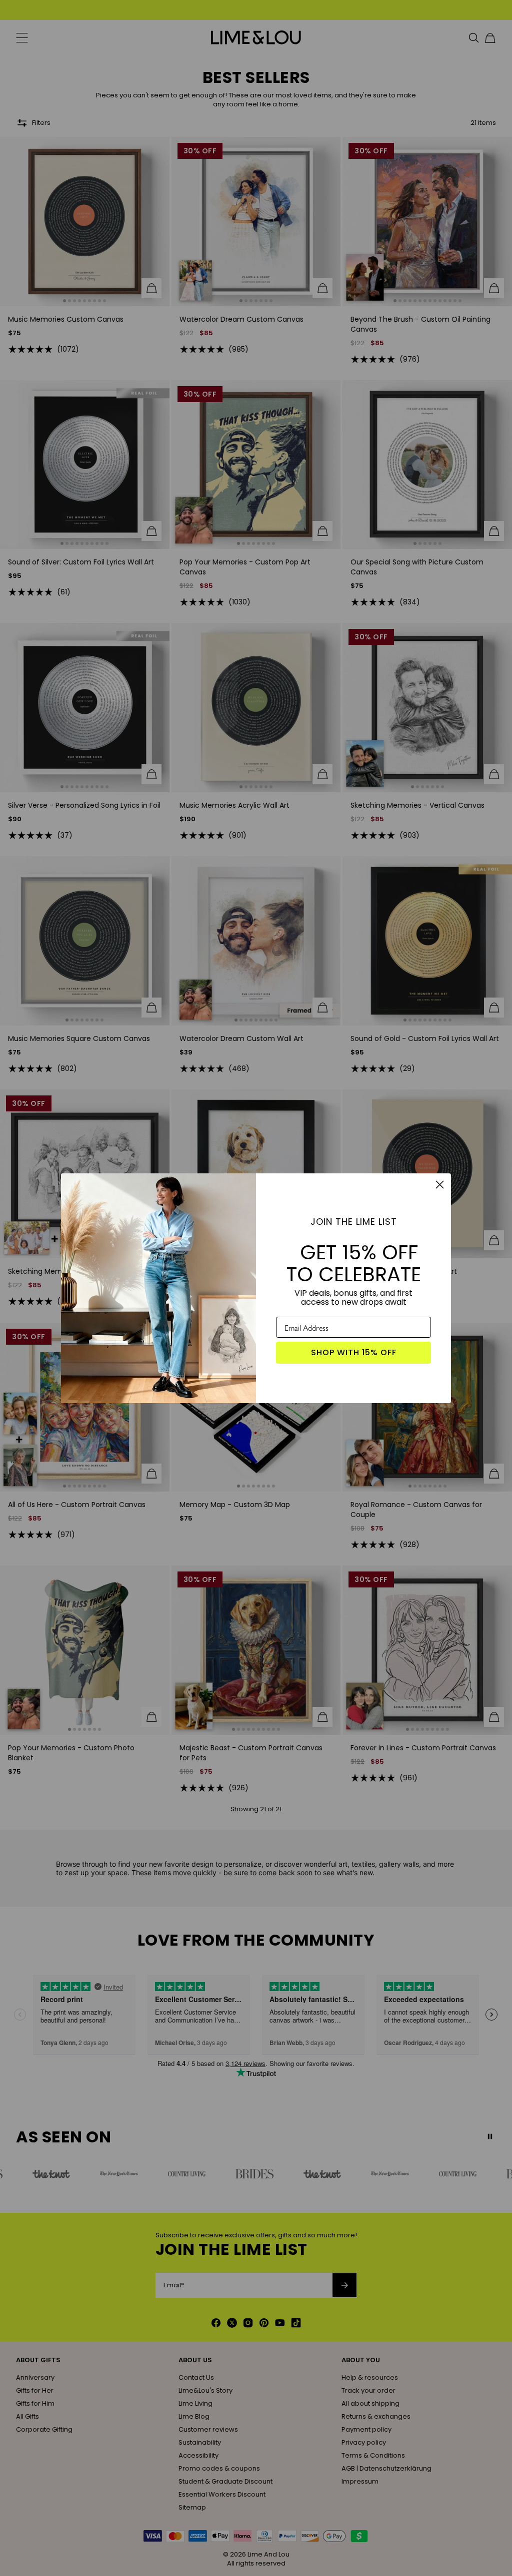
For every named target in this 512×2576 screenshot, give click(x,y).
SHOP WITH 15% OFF (354, 1352)
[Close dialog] (440, 1185)
